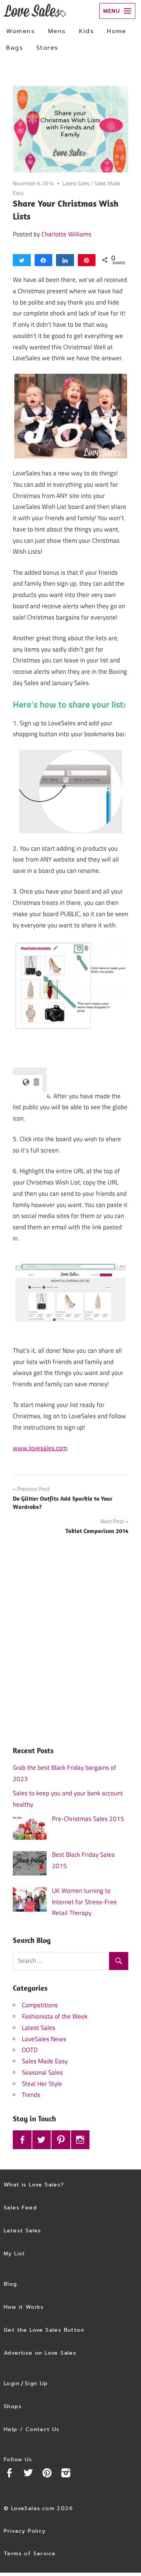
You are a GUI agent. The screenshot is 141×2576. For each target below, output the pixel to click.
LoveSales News (44, 2039)
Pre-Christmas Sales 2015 (88, 1819)
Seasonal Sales (42, 2072)
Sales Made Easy (45, 2061)
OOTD (30, 2050)
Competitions (40, 2005)
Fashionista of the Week (55, 2016)
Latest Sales (76, 183)
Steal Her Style (42, 2084)
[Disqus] (70, 1647)
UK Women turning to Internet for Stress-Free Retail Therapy (84, 1902)
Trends (31, 2095)
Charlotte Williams (66, 234)
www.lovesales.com (40, 1448)
